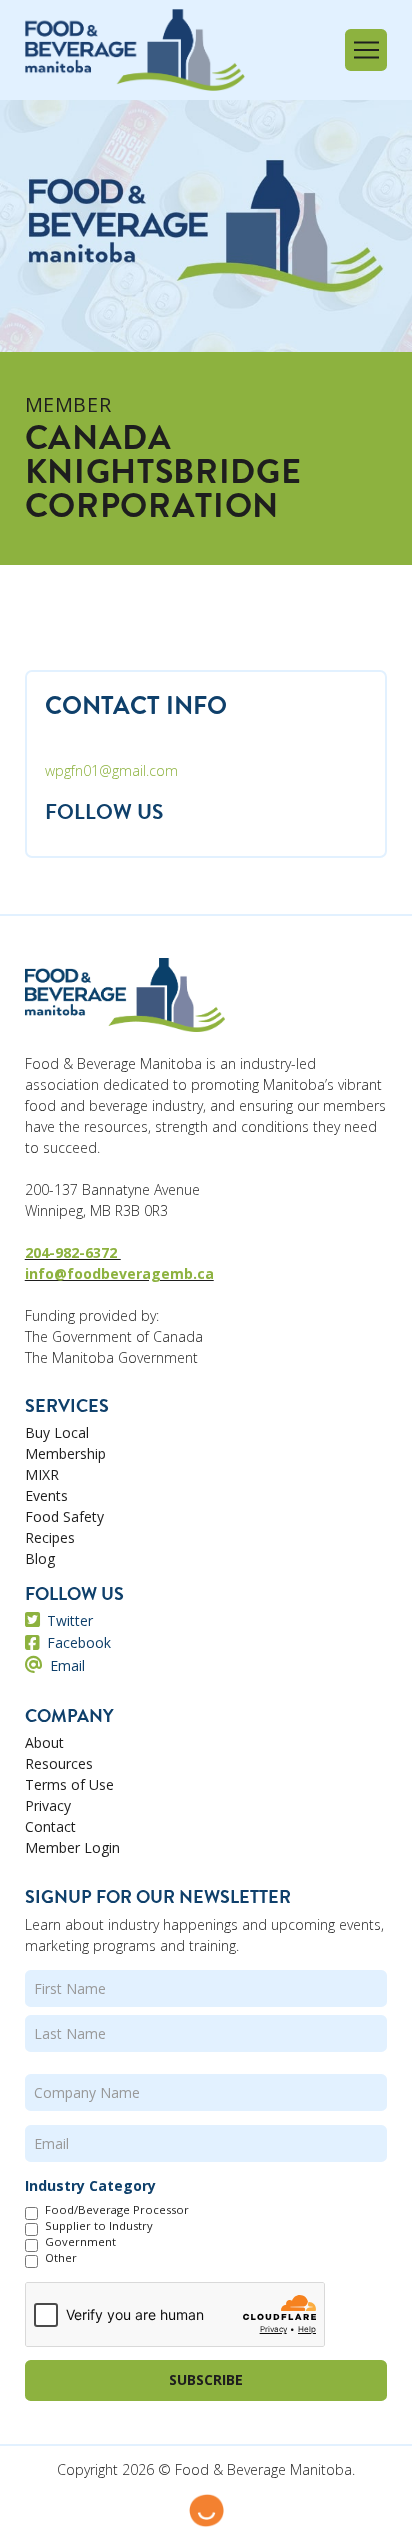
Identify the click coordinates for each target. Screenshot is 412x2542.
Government (80, 2242)
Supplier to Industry (99, 2226)
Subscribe (206, 2379)
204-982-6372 (73, 1252)
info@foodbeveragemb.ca (119, 1273)
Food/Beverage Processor (117, 2210)
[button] (366, 50)
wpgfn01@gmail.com (111, 770)
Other (61, 2258)
